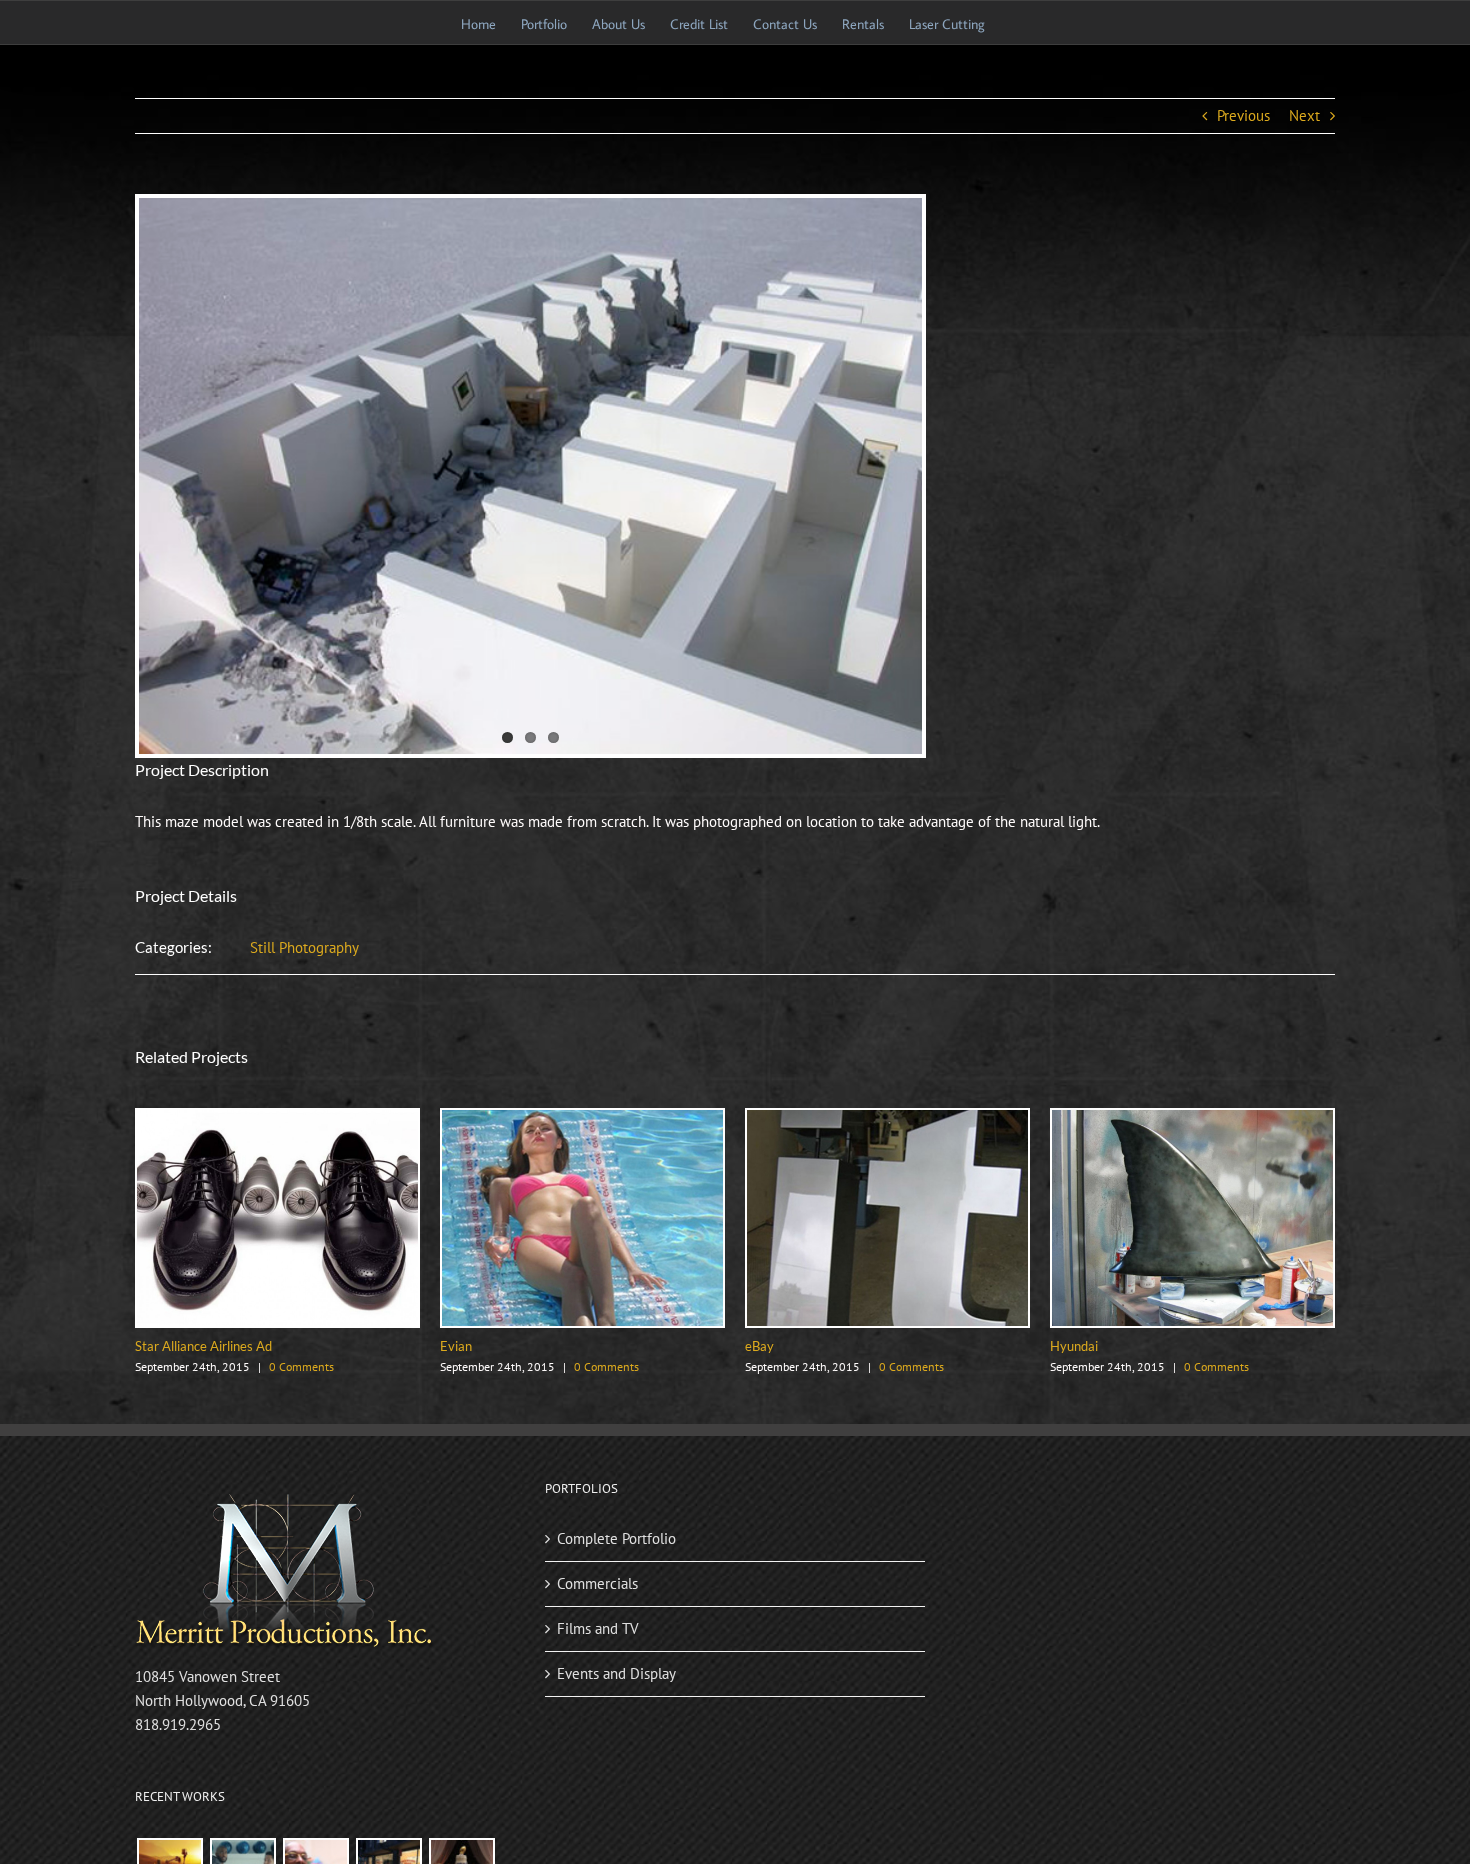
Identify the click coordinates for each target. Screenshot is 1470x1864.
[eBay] (887, 1119)
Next (1304, 115)
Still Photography (304, 947)
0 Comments (301, 1366)
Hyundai (1074, 1346)
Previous (1243, 115)
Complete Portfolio (616, 1538)
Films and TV (598, 1628)
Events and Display (616, 1673)
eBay (759, 1346)
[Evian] (582, 1119)
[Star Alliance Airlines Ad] (277, 1119)
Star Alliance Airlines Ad (203, 1346)
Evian (456, 1346)
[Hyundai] (1192, 1119)
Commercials (597, 1583)
